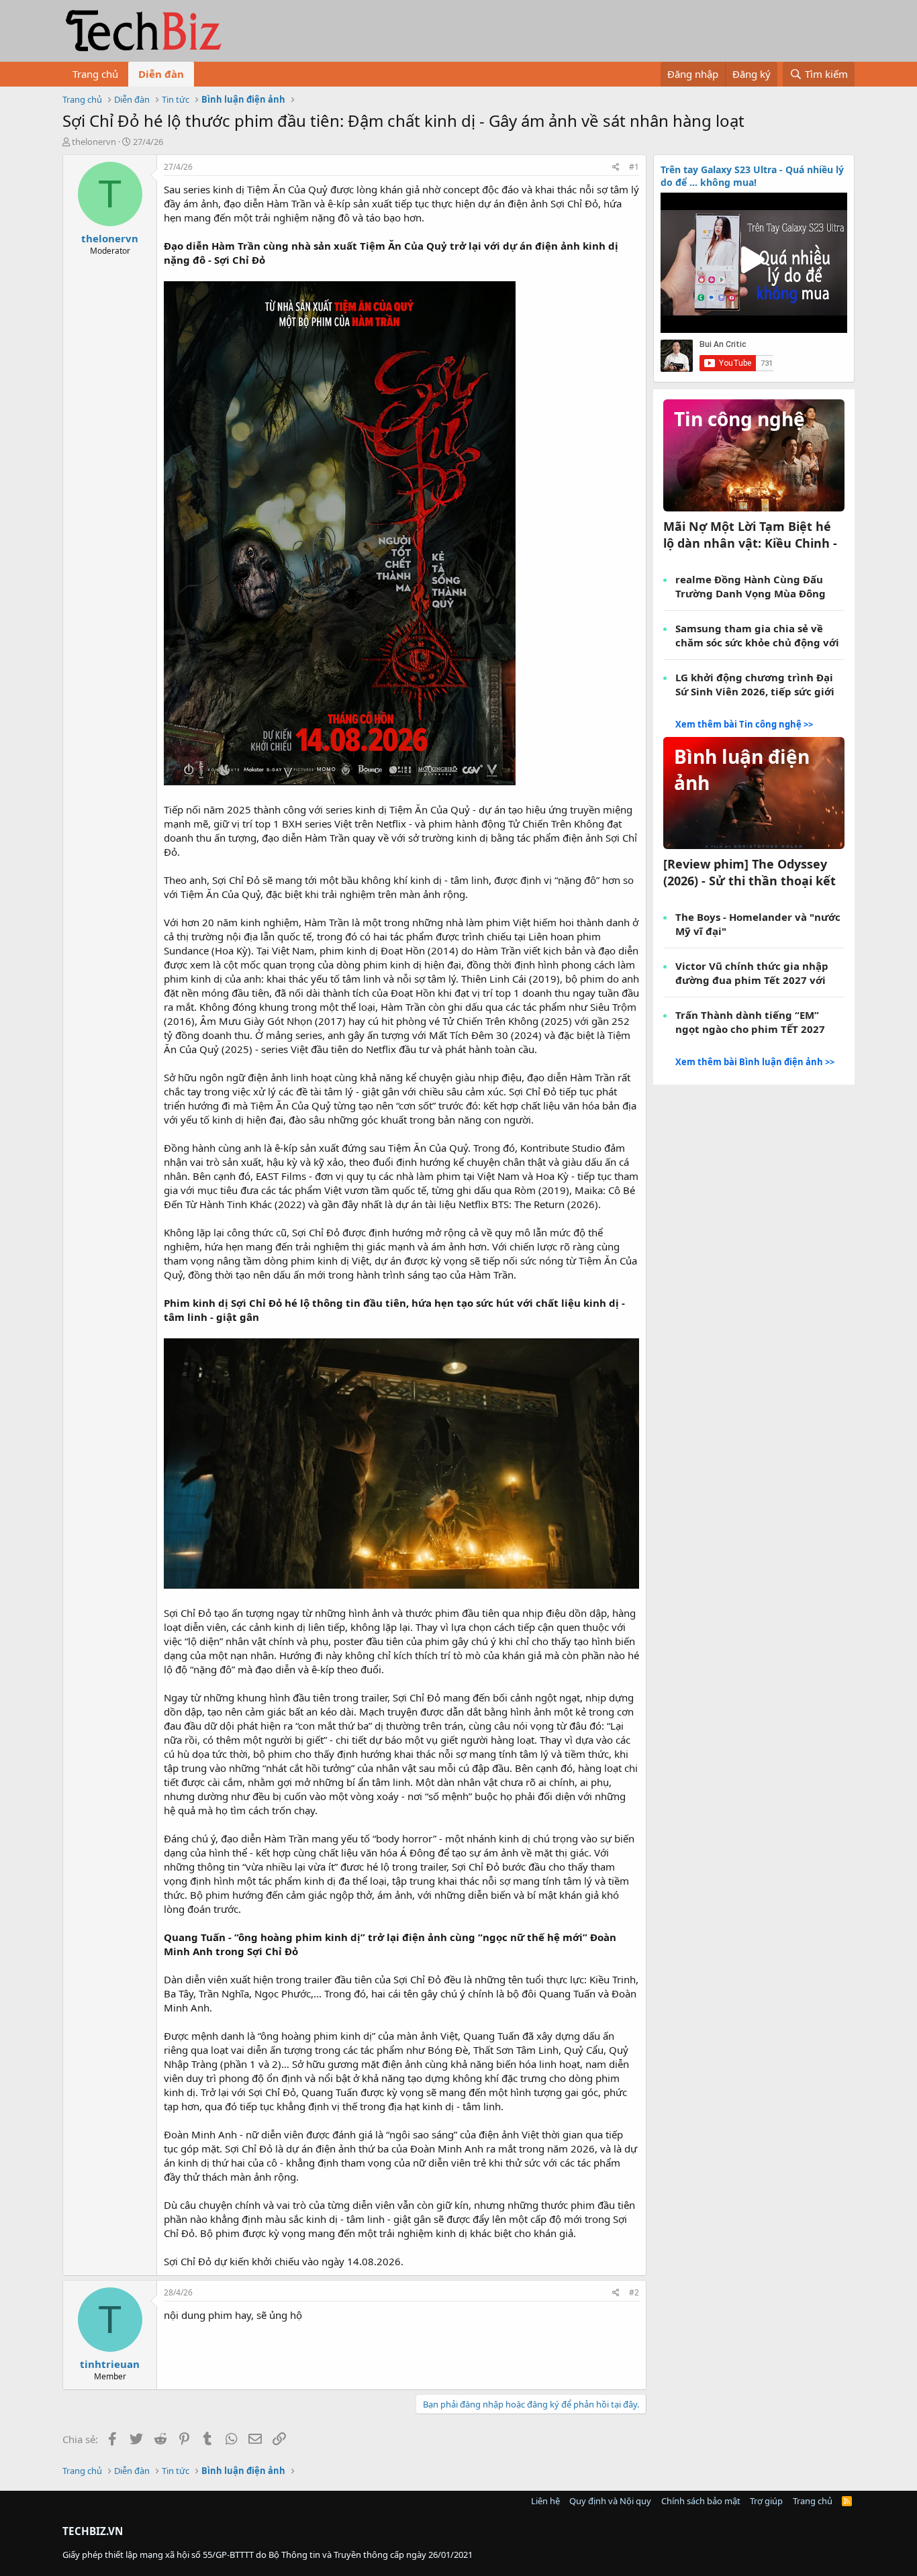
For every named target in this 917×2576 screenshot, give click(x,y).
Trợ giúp (766, 2501)
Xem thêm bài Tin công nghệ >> (744, 724)
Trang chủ (95, 74)
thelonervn (94, 142)
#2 (634, 2292)
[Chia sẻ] (616, 167)
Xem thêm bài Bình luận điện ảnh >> (755, 1062)
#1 (634, 167)
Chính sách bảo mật (701, 2501)
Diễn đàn (161, 74)
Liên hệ (545, 2501)
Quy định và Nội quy (610, 2501)
